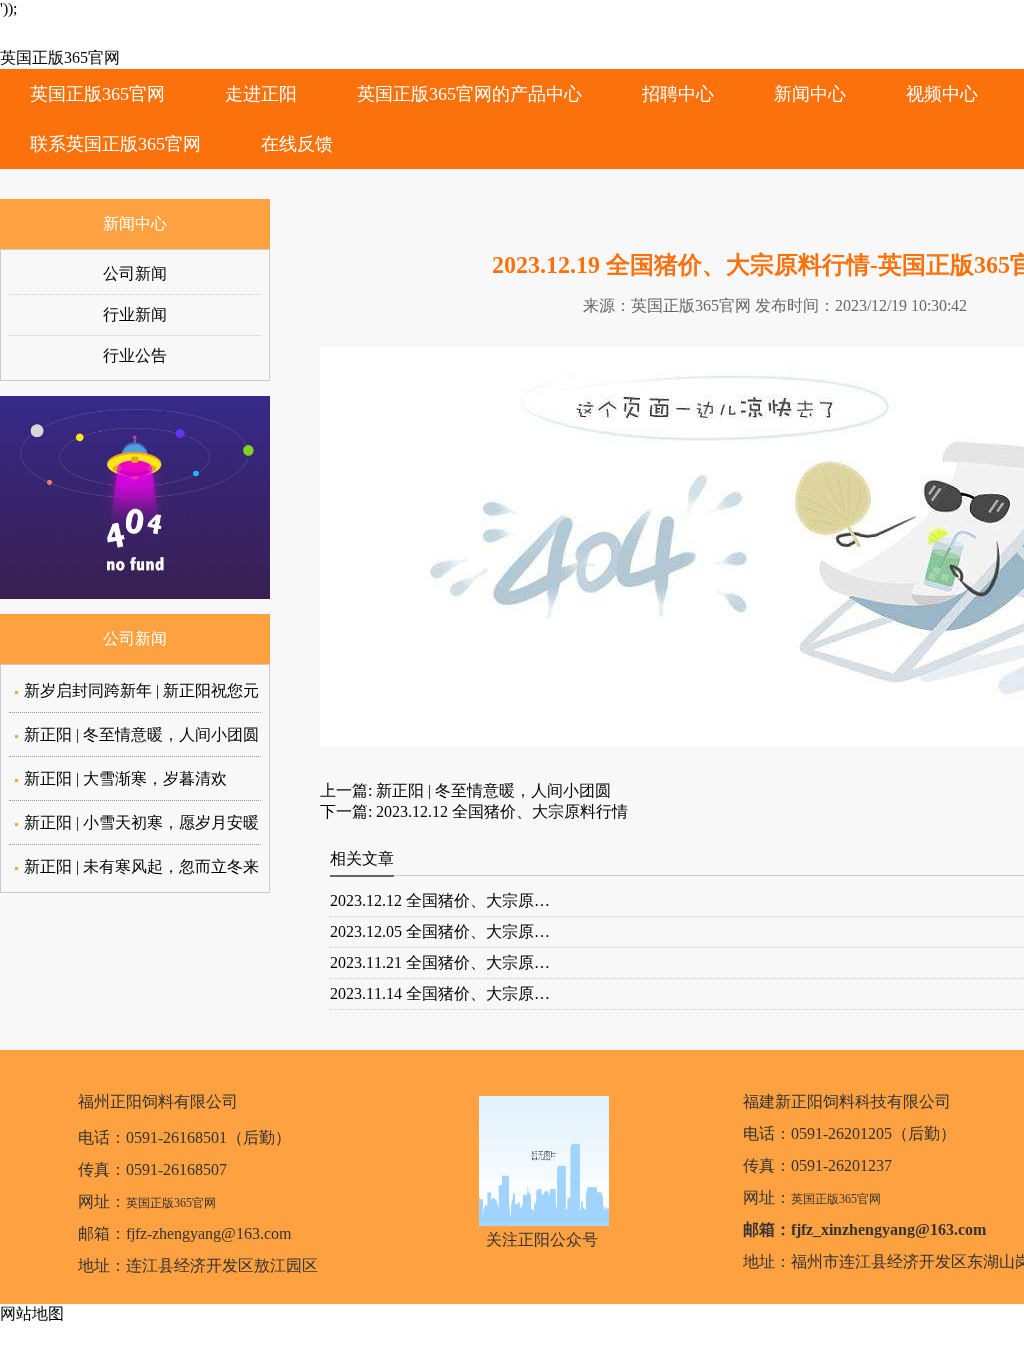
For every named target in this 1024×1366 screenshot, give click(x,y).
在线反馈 (297, 144)
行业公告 (135, 355)
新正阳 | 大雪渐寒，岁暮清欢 (125, 778)
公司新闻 (135, 273)
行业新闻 (135, 314)
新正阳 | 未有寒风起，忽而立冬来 (141, 866)
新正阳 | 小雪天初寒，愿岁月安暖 (141, 822)
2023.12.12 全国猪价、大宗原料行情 (500, 811)
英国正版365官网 (60, 57)
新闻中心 (810, 94)
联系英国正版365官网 (115, 144)
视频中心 (942, 94)
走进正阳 (261, 94)
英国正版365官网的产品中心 (469, 94)
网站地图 (32, 1313)
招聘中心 (678, 94)
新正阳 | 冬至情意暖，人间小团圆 (141, 734)
